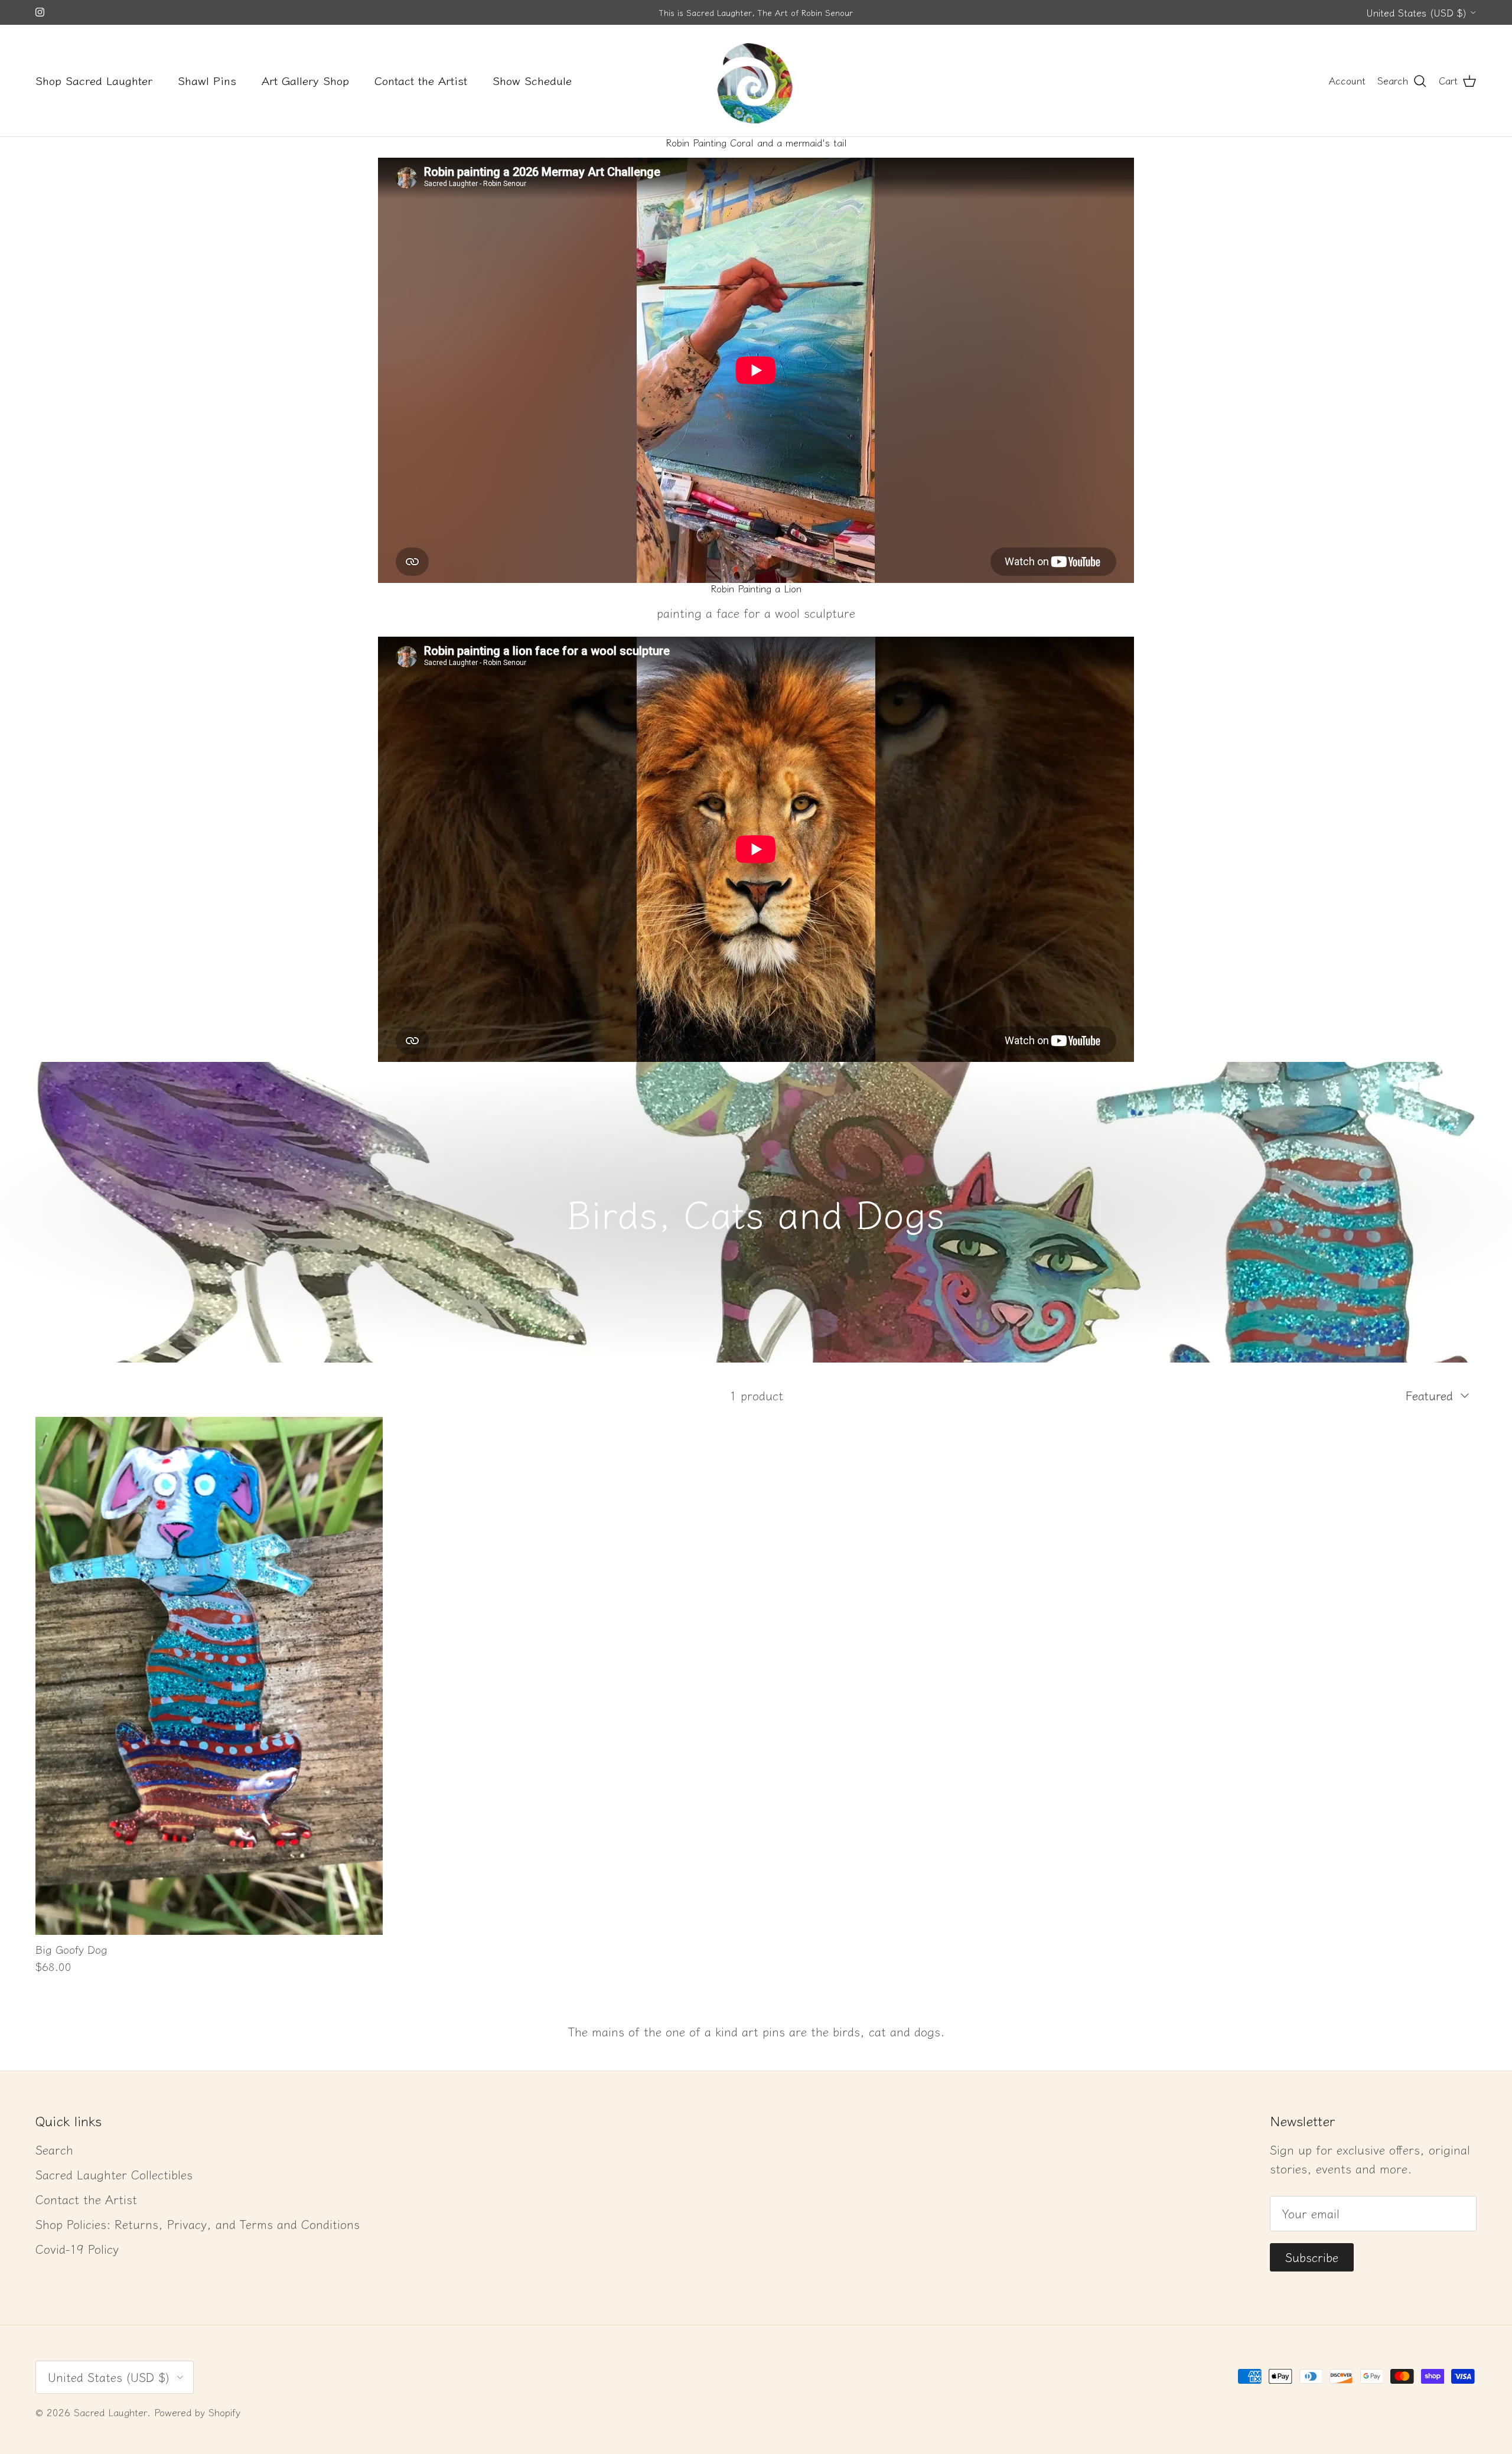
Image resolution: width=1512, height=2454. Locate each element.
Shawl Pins (207, 80)
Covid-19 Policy (77, 2249)
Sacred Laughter (110, 2412)
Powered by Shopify (197, 2412)
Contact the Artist (421, 80)
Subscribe (1312, 2257)
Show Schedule (532, 80)
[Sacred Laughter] (756, 81)
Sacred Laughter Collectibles (114, 2174)
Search (54, 2150)
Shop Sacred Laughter (94, 80)
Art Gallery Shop (305, 80)
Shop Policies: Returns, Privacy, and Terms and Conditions (198, 2224)
